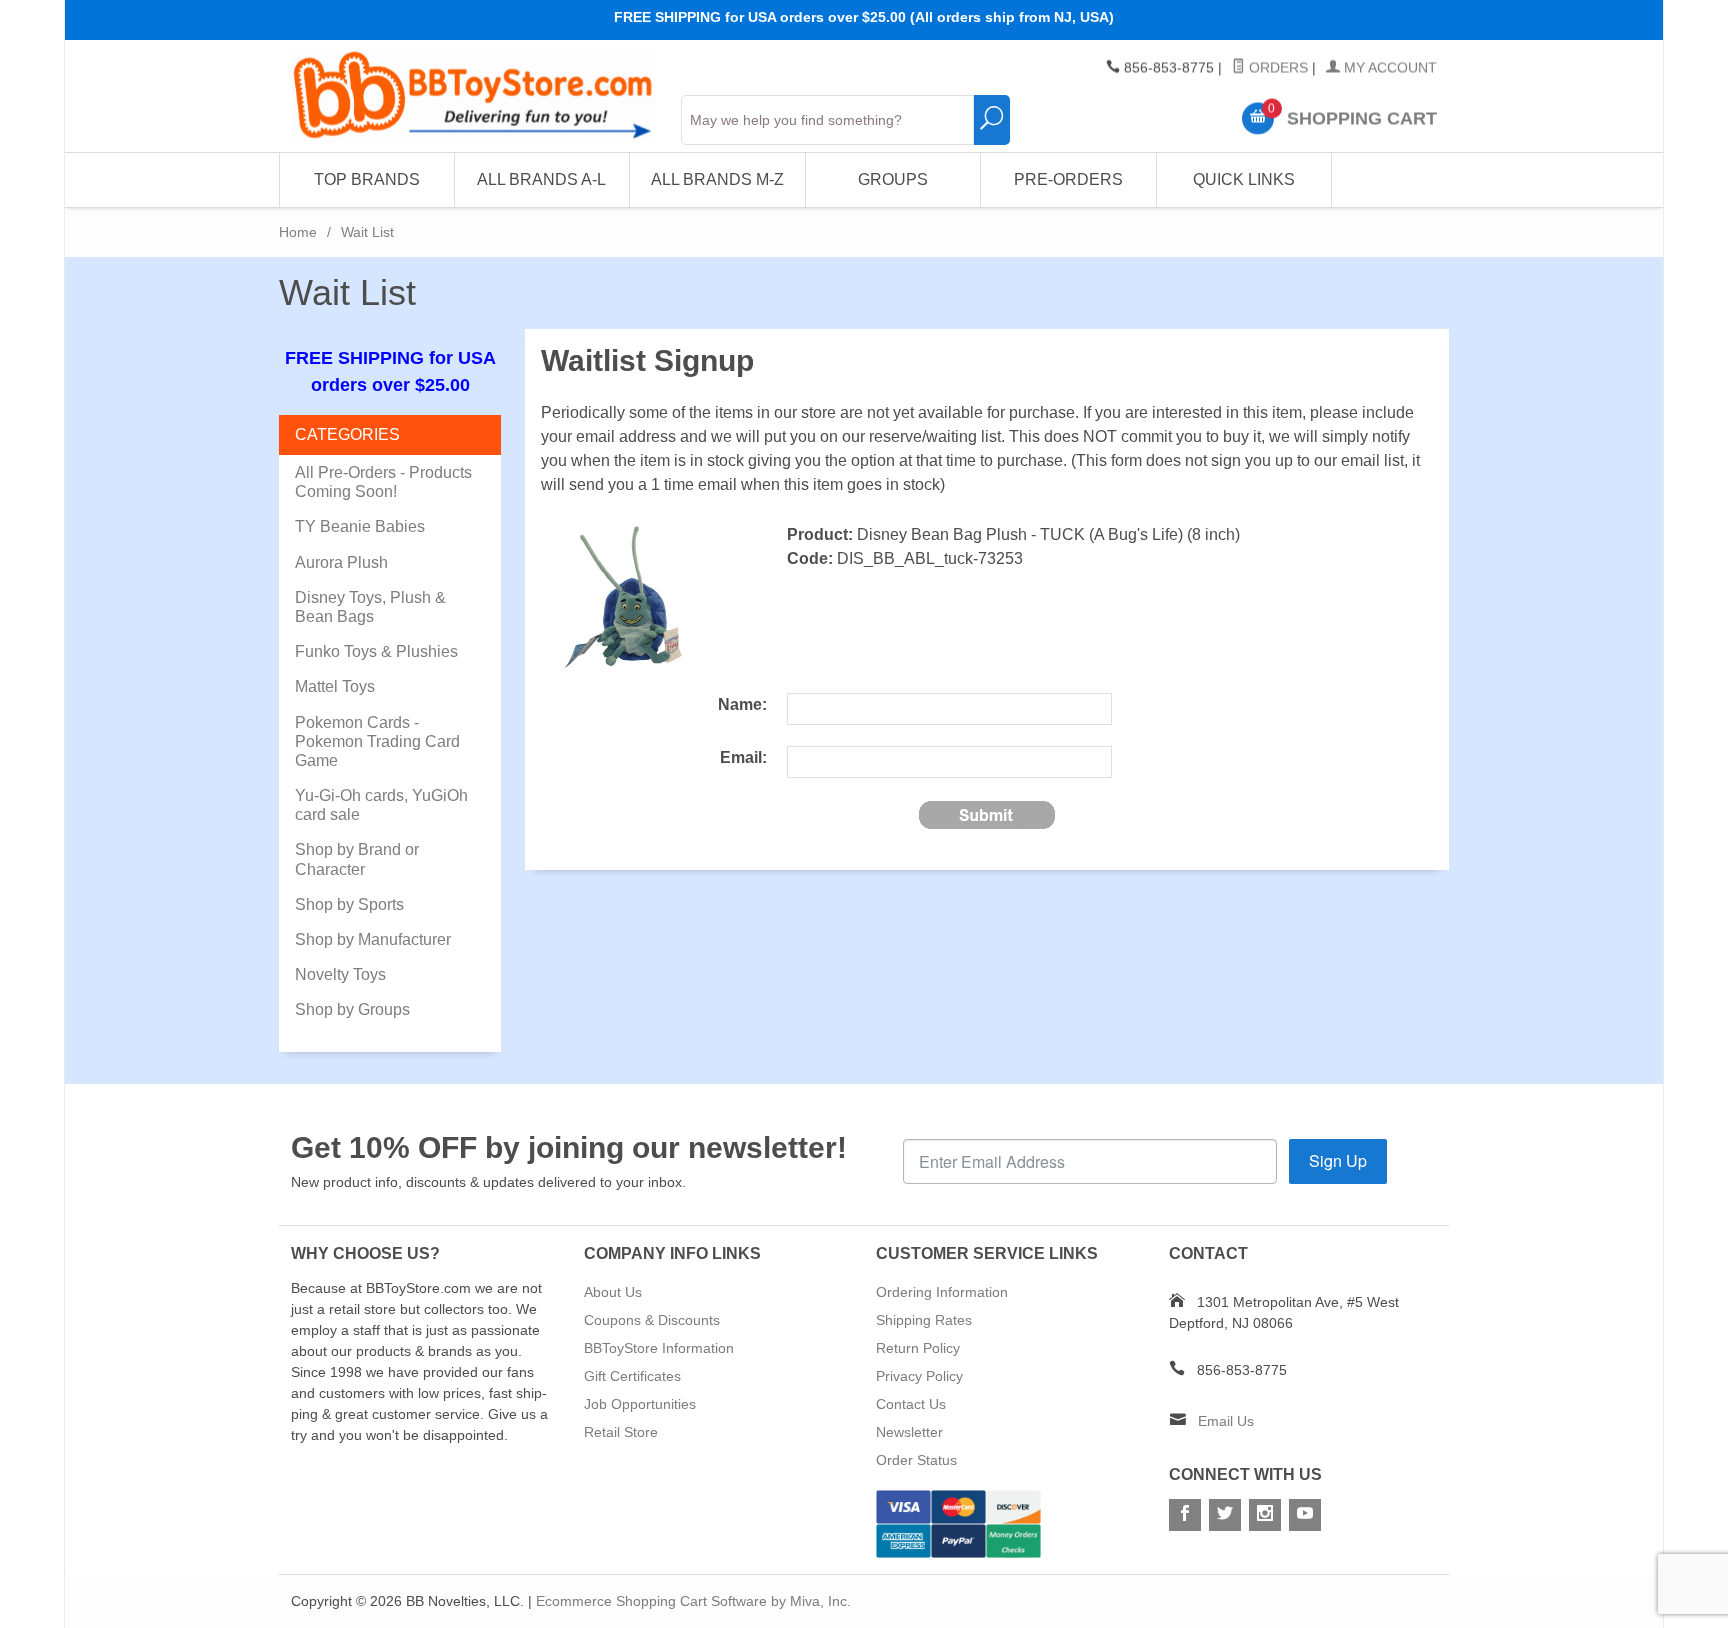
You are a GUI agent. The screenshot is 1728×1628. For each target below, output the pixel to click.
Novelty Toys (340, 974)
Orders (1276, 68)
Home (298, 232)
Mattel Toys (335, 686)
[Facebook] (1185, 1515)
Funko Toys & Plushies (376, 651)
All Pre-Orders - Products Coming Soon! (383, 482)
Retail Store (621, 1432)
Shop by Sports (349, 904)
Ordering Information (942, 1292)
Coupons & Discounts (652, 1320)
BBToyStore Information (659, 1348)
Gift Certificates (632, 1376)
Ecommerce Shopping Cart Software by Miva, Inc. (693, 1601)
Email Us (1226, 1421)
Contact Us (911, 1404)
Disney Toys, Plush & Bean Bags (370, 607)
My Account (1388, 68)
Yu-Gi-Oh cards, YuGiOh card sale (381, 805)
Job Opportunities (640, 1404)
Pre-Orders (1068, 179)
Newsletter (909, 1432)
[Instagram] (1265, 1515)
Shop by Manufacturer (373, 939)
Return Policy (918, 1348)
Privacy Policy (919, 1376)
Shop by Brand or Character (357, 859)
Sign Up (1338, 1160)
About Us (613, 1292)
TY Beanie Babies (360, 526)
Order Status (916, 1460)
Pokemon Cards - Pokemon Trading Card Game (377, 741)
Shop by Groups (352, 1009)
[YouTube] (1305, 1515)
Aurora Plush (341, 562)
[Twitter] (1225, 1515)
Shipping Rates (924, 1320)
